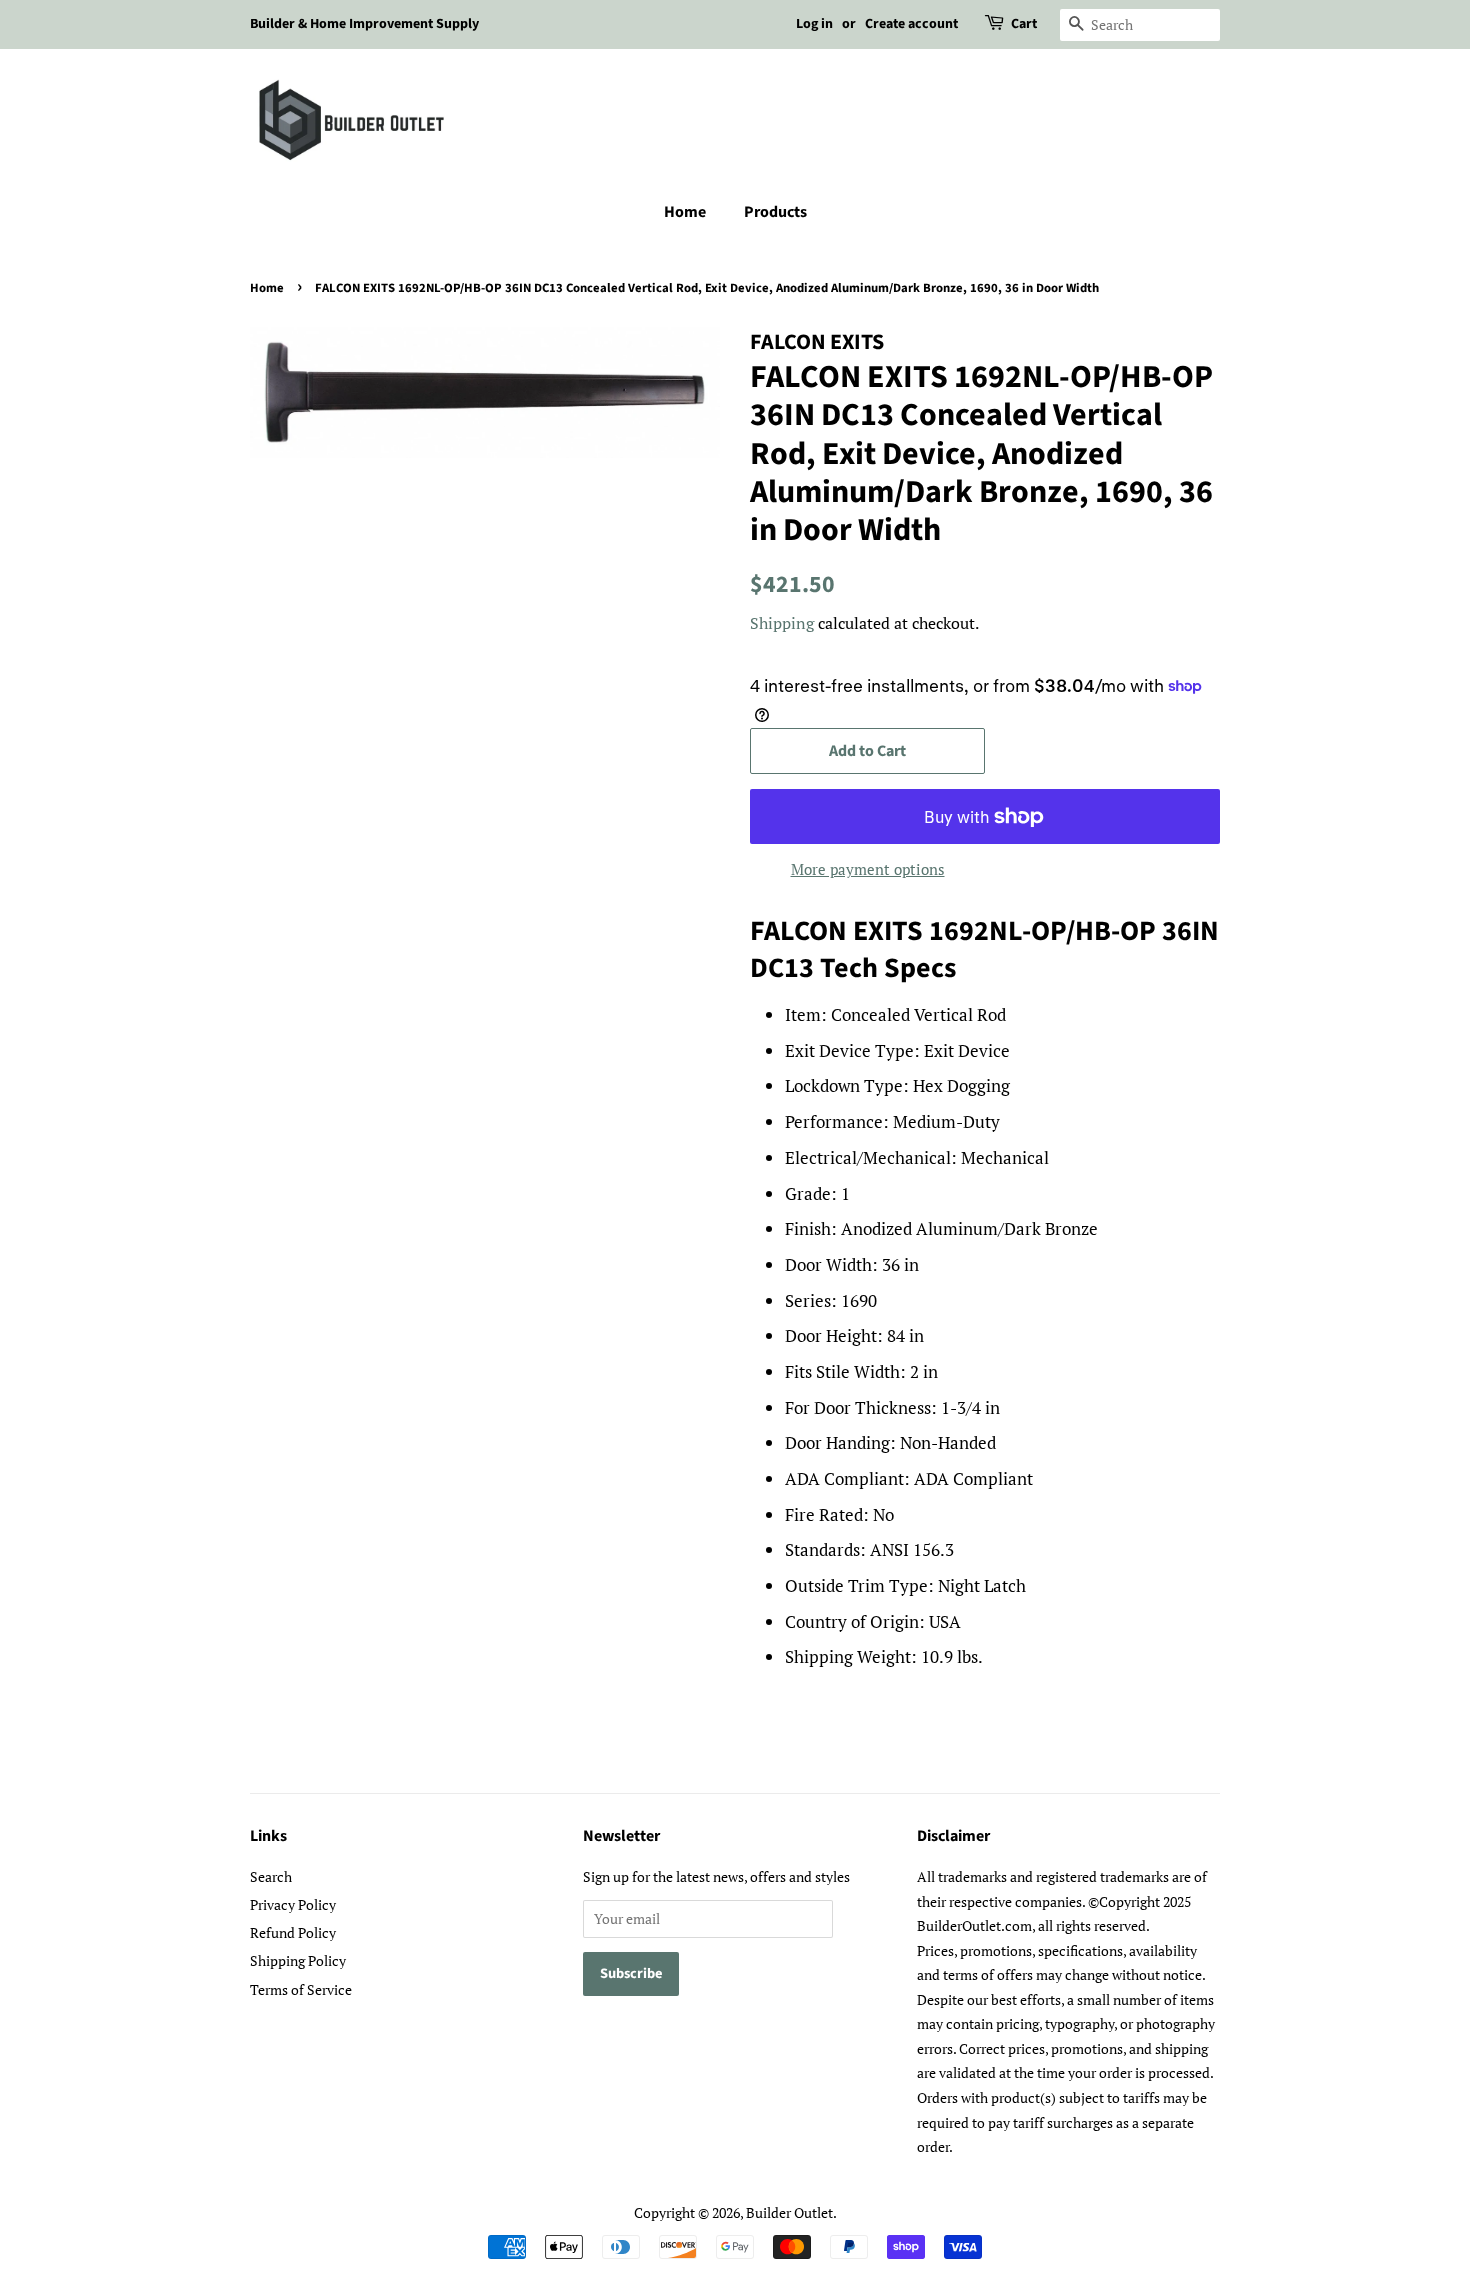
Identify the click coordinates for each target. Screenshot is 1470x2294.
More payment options (868, 869)
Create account (911, 24)
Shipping (782, 623)
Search (271, 1876)
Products (775, 212)
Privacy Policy (293, 1904)
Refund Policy (293, 1932)
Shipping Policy (298, 1960)
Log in (814, 24)
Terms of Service (301, 1989)
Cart (1024, 24)
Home (685, 212)
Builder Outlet (789, 2212)
